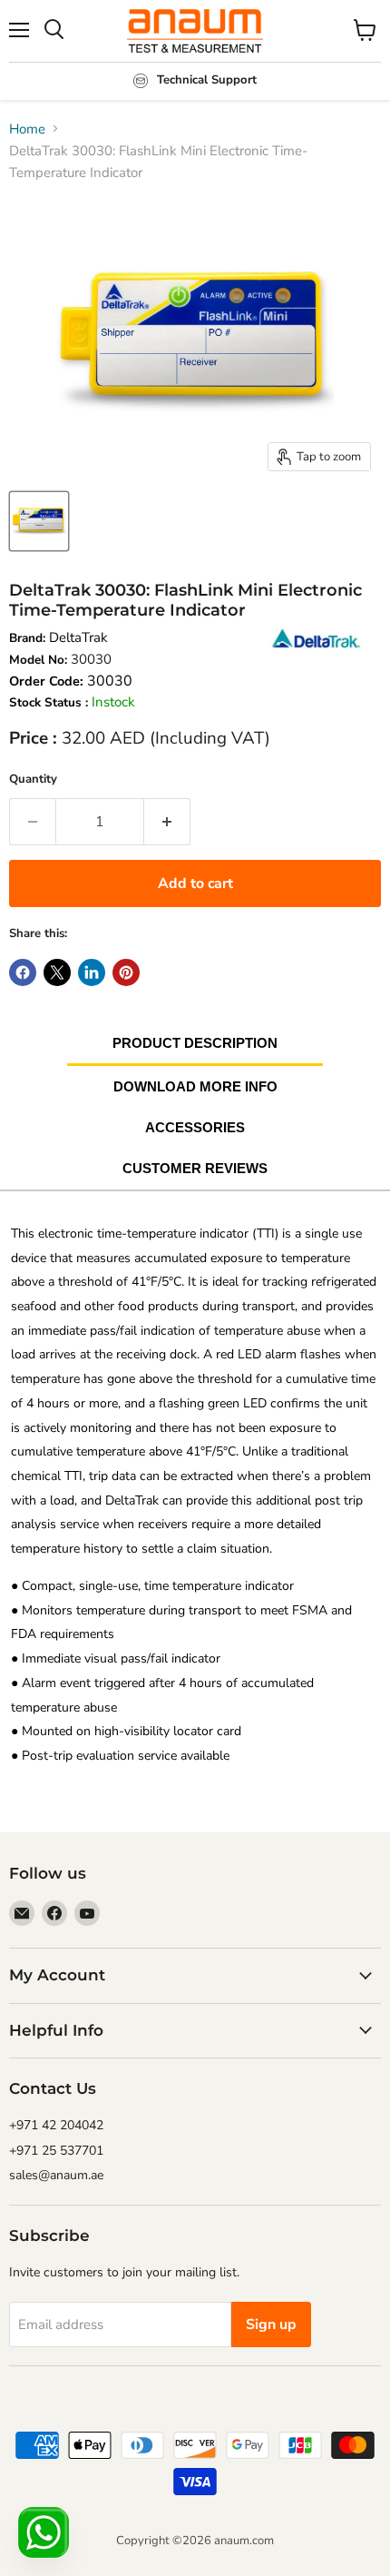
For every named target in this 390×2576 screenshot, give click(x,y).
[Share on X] (57, 972)
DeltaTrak (78, 637)
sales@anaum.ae (56, 2175)
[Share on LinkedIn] (92, 972)
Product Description (195, 1043)
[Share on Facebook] (23, 972)
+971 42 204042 (56, 2125)
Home (27, 129)
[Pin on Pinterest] (126, 972)
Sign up (271, 2324)
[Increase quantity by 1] (167, 822)
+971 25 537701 (56, 2151)
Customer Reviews (195, 1168)
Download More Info (195, 1086)
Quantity (33, 779)
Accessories (195, 1127)
